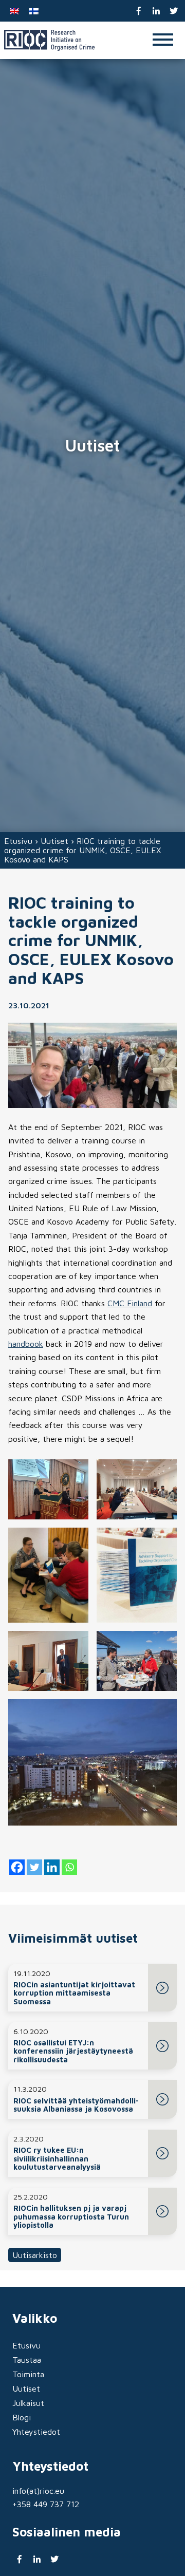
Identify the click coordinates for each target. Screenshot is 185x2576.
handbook (26, 1344)
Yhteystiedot (36, 2432)
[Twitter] (34, 1867)
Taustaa (27, 2360)
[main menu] (163, 40)
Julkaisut (28, 2403)
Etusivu (18, 841)
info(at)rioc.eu (38, 2491)
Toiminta (28, 2374)
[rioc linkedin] (156, 11)
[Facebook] (17, 1867)
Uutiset (54, 841)
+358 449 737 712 (46, 2504)
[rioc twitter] (173, 11)
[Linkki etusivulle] (49, 40)
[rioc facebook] (139, 11)
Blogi (22, 2417)
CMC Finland (130, 1303)
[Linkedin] (52, 1867)
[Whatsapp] (69, 1867)
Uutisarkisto (35, 2255)
